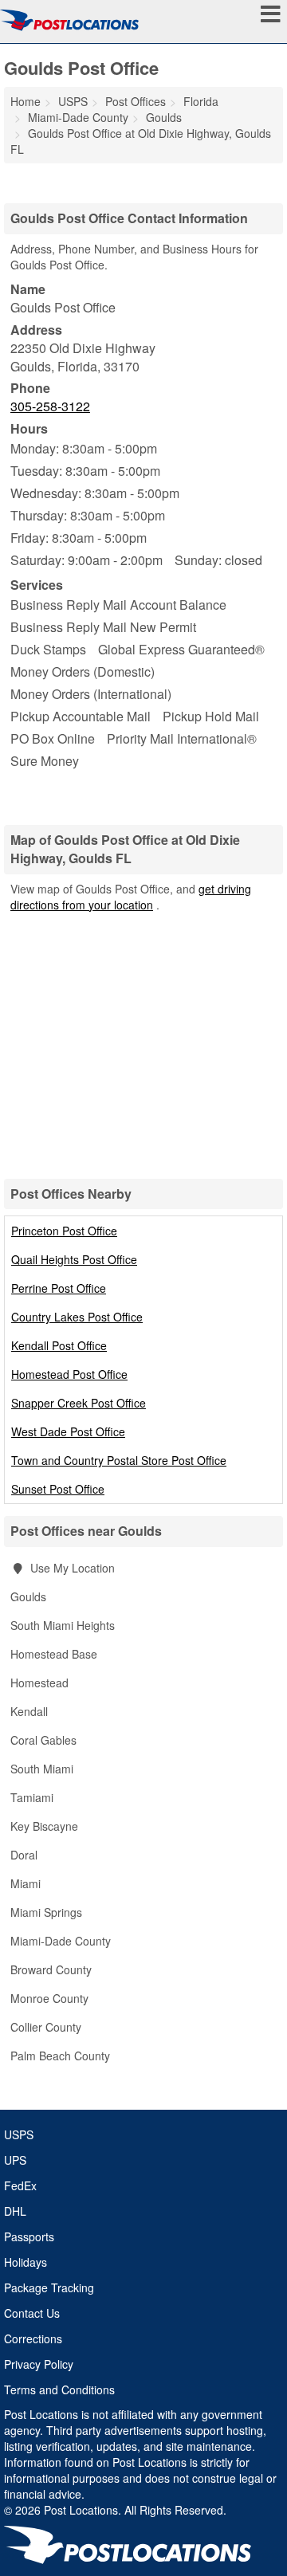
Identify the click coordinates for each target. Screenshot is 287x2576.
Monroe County (49, 1998)
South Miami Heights (63, 1625)
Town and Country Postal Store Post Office (119, 1460)
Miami (26, 1883)
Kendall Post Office (59, 1345)
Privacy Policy (39, 2364)
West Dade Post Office (68, 1431)
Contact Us (32, 2313)
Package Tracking (49, 2287)
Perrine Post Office (59, 1288)
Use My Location (71, 1568)
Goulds (28, 1596)
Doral (24, 1855)
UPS (15, 2160)
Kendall (29, 1711)
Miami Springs (46, 1912)
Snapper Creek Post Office (79, 1403)
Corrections (33, 2338)
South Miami (42, 1769)
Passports (29, 2236)
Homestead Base (54, 1654)
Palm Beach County (60, 2056)
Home (26, 101)
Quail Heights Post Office (74, 1259)
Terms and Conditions (59, 2389)
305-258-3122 (50, 406)
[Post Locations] (69, 20)
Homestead (39, 1683)
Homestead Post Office (69, 1374)
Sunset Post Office (58, 1489)
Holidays (26, 2262)
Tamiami (32, 1797)
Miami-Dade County (61, 1941)
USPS (19, 2134)
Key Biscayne (44, 1826)
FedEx (20, 2185)
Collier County (46, 2027)
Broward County (51, 1969)
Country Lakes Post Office (77, 1317)
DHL (15, 2211)
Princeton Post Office (64, 1231)
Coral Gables (43, 1740)
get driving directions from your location (131, 897)
